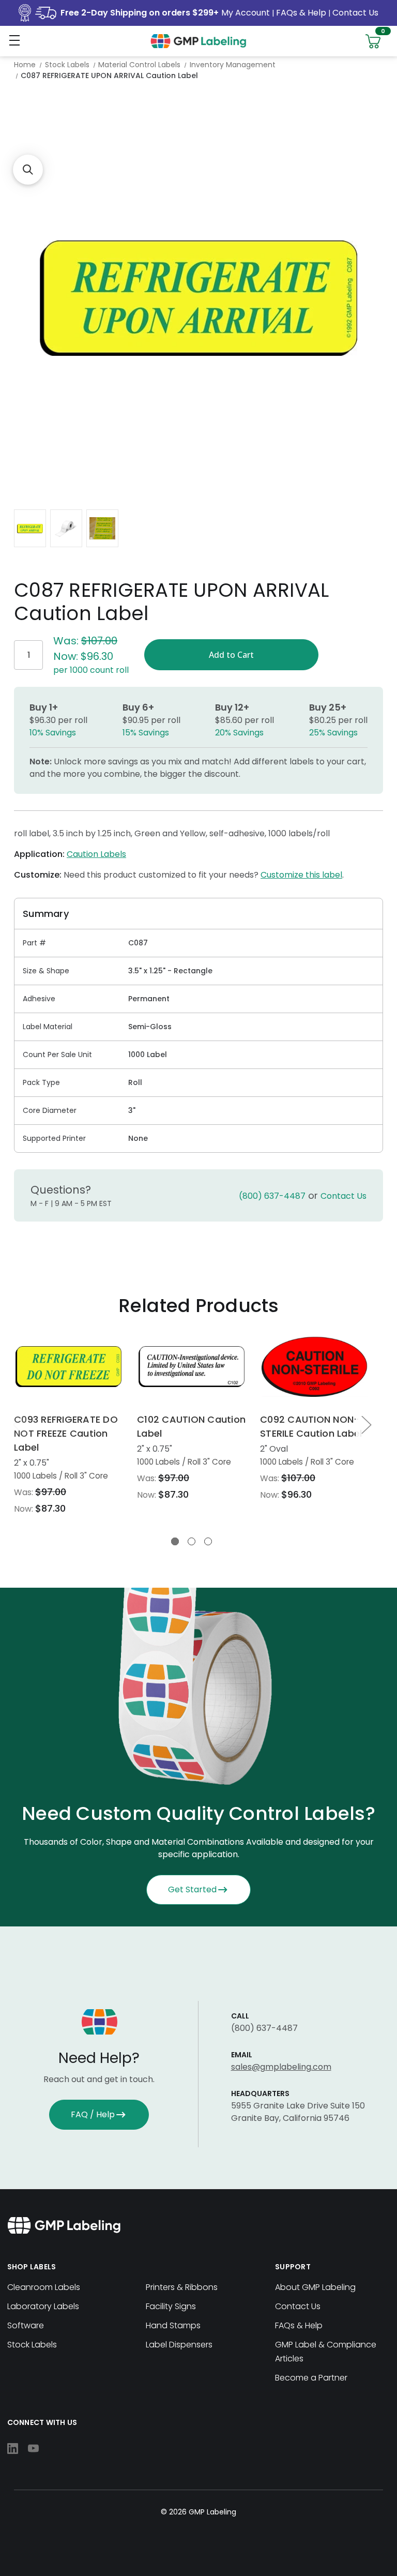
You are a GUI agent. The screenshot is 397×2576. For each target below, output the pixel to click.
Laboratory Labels (43, 2306)
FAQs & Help (301, 13)
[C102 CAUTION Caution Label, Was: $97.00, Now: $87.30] (192, 1367)
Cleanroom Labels (44, 2287)
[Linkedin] (13, 2449)
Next (366, 1424)
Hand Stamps (173, 2325)
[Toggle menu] (14, 40)
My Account (247, 13)
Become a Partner (311, 2378)
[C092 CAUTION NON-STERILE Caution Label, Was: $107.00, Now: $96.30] (315, 1367)
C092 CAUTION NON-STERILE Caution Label (311, 1426)
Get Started (192, 1889)
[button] (28, 170)
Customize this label (301, 875)
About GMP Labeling (315, 2287)
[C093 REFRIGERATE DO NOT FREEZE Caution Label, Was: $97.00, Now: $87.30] (68, 1367)
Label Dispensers (179, 2345)
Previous (18, 1424)
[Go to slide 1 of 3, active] (175, 1541)
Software (26, 2325)
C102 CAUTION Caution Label (191, 1426)
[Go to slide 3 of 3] (208, 1541)
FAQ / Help (93, 2114)
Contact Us (355, 13)
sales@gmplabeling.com (281, 2067)
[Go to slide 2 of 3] (192, 1541)
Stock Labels (32, 2345)
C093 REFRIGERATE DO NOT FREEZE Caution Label (66, 1433)
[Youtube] (33, 2449)
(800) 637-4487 (272, 1196)
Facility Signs (171, 2306)
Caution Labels (96, 854)
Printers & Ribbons (182, 2287)
